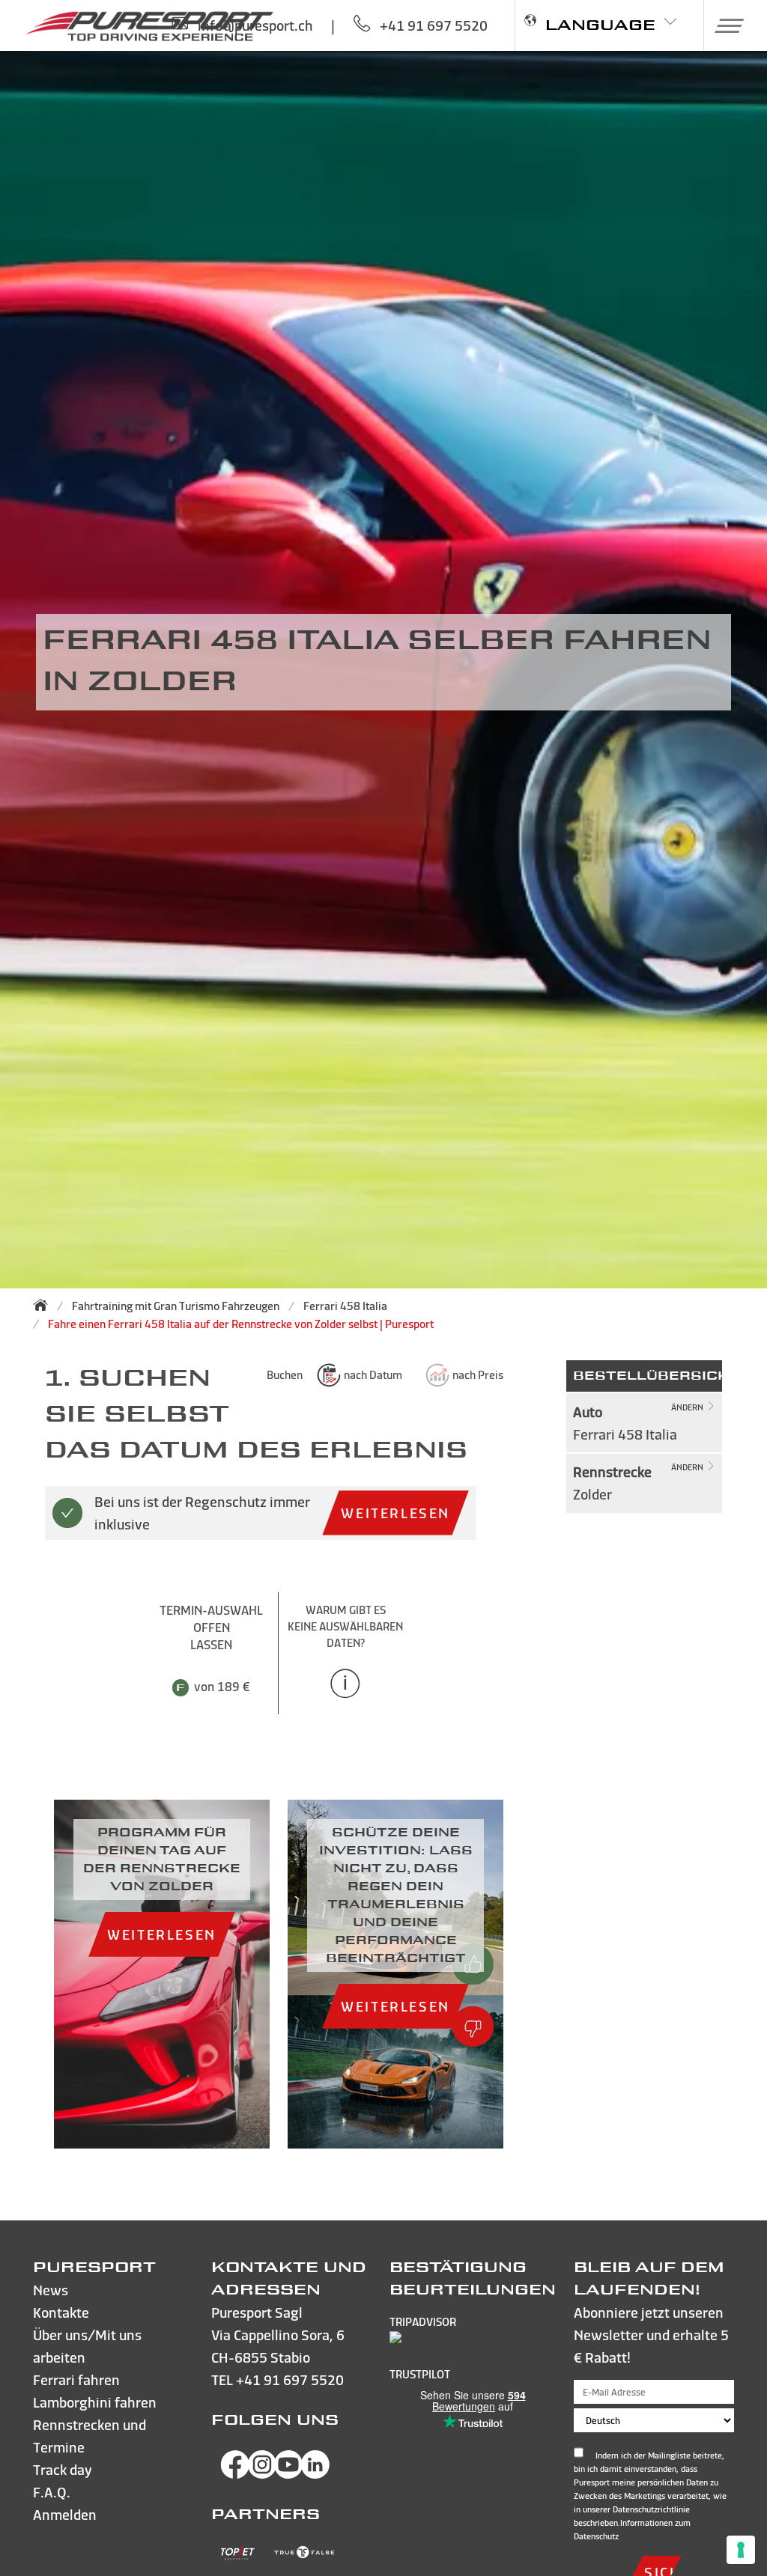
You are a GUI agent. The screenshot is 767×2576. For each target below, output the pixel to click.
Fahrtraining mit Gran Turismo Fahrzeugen (176, 1306)
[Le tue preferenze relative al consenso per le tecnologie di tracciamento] (741, 2550)
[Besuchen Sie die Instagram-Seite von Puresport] (262, 2474)
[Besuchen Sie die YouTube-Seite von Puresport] (288, 2474)
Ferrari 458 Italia (345, 1306)
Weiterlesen (395, 1513)
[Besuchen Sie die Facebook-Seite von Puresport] (235, 2474)
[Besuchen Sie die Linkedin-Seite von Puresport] (315, 2474)
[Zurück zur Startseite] (45, 1305)
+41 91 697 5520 (290, 2379)
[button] (724, 25)
